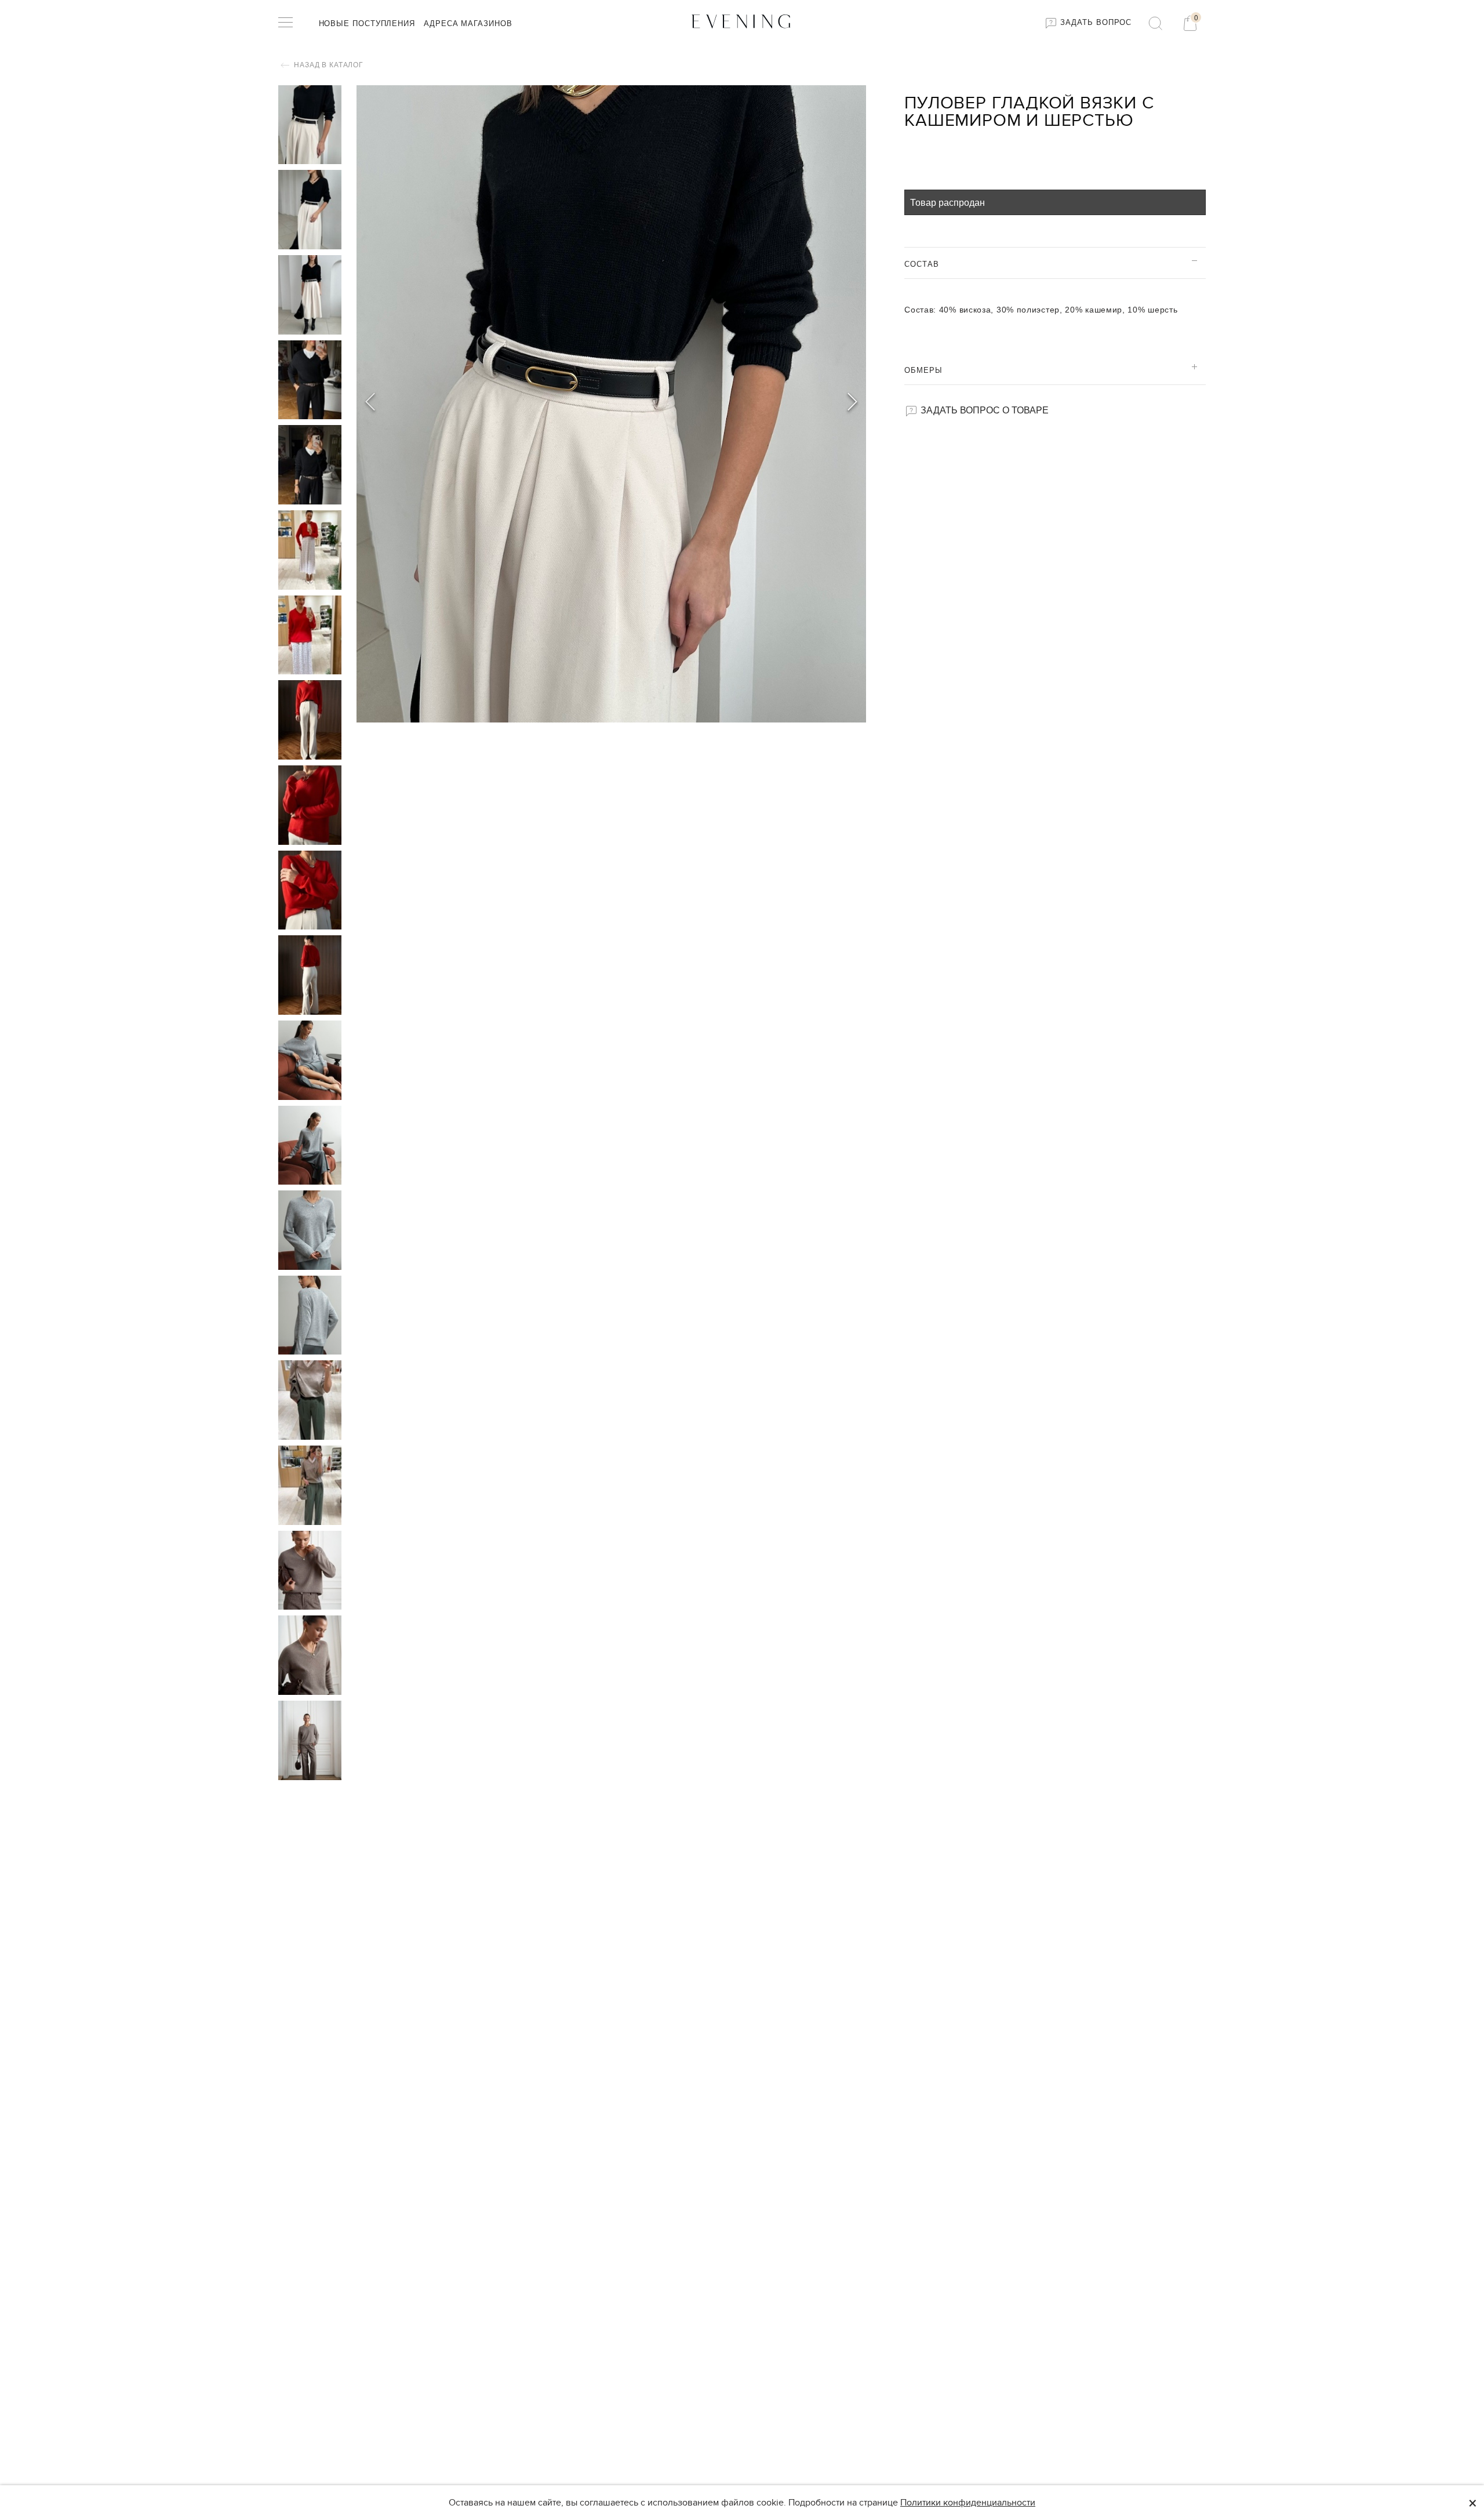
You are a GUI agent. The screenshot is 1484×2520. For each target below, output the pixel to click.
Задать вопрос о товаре (983, 410)
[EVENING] (742, 21)
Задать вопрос (1095, 22)
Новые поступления (367, 23)
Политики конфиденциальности (968, 2503)
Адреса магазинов (468, 23)
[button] (852, 404)
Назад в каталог (328, 65)
